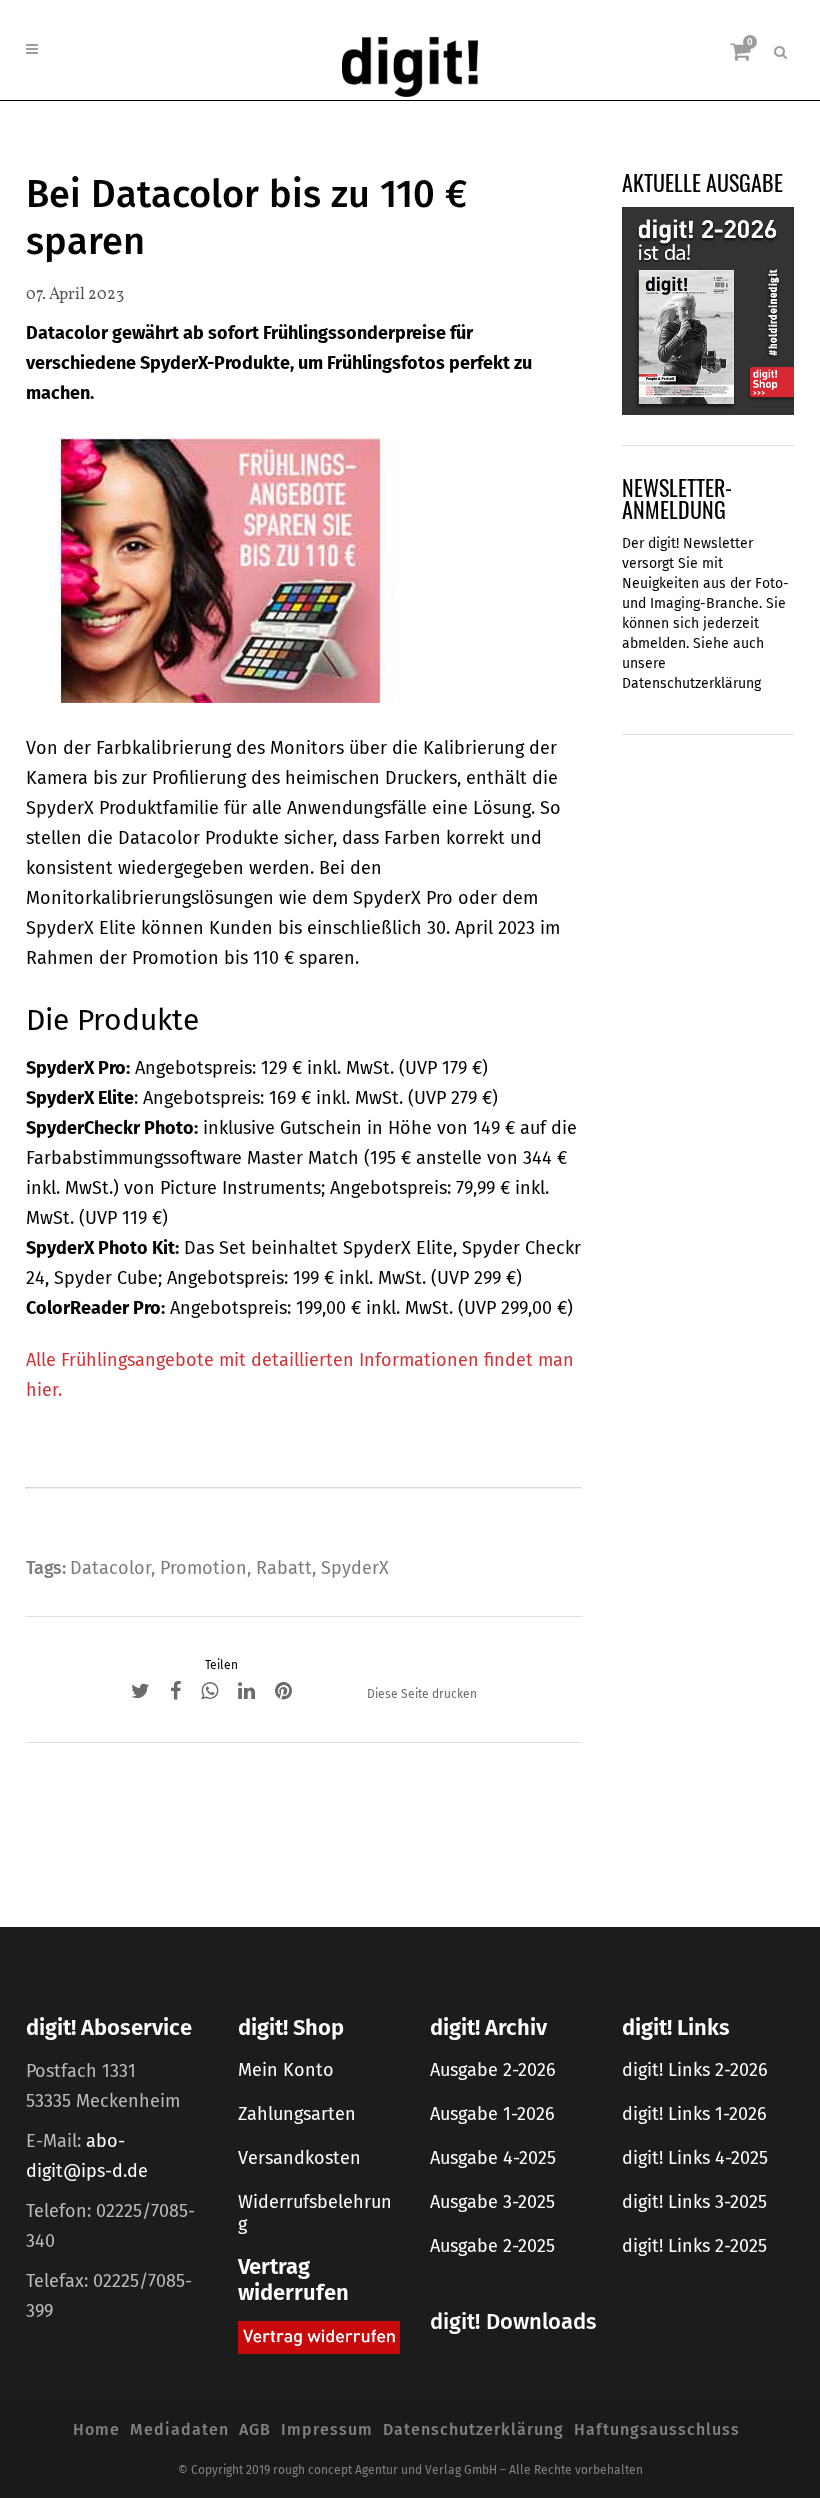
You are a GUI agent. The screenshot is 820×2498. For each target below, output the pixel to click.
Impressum (327, 2429)
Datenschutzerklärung (691, 683)
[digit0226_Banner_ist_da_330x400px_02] (708, 310)
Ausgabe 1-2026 (492, 2114)
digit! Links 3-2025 (694, 2202)
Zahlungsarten (297, 2114)
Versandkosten (299, 2158)
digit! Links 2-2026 (695, 2070)
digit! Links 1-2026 (694, 2114)
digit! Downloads (513, 2321)
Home (96, 2429)
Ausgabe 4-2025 (493, 2158)
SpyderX (355, 1568)
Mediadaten (179, 2429)
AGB (255, 2429)
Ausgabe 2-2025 (492, 2246)
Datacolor (110, 1568)
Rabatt (284, 1568)
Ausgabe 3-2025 (492, 2202)
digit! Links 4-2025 (695, 2158)
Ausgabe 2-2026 (493, 2070)
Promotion (203, 1568)
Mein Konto (286, 2070)
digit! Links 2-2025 (694, 2246)
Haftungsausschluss (657, 2429)
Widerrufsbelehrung (315, 2213)
